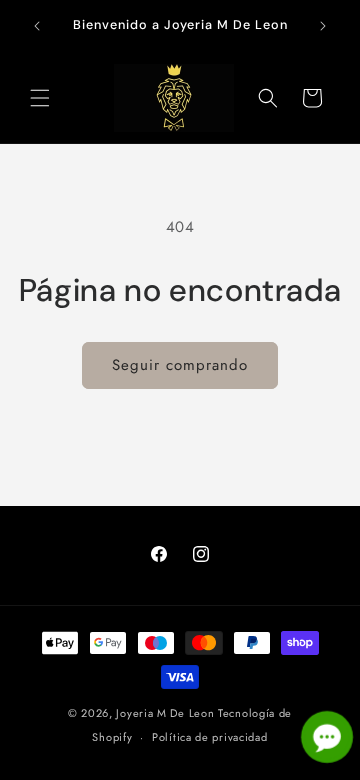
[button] (40, 98)
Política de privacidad (209, 737)
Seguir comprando (180, 365)
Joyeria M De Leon (165, 713)
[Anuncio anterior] (37, 26)
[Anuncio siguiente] (323, 26)
